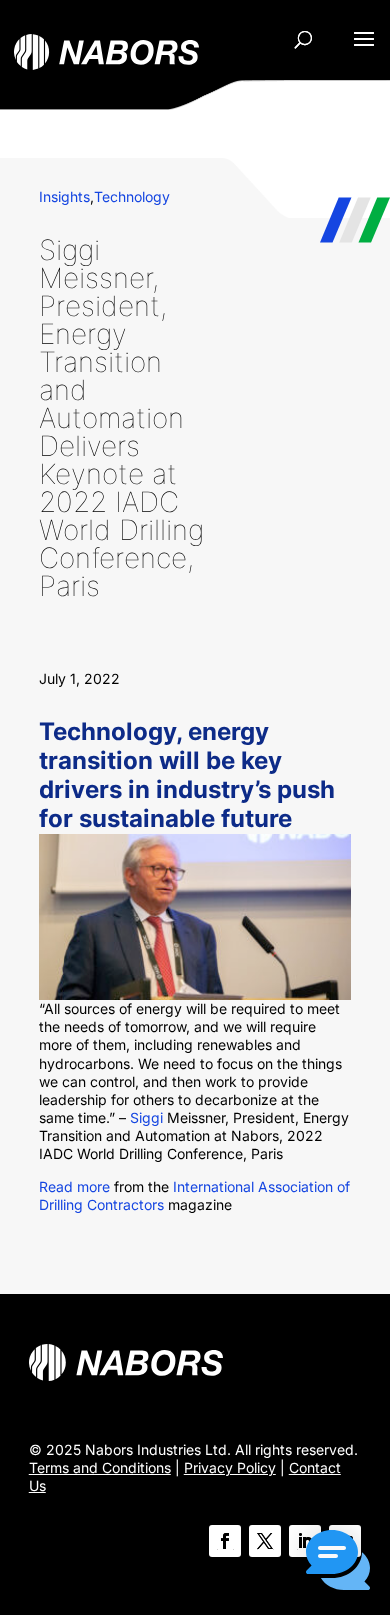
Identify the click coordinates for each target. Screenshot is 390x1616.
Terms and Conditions (100, 1467)
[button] (338, 1562)
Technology (132, 196)
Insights (64, 196)
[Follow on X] (265, 1541)
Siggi (146, 1117)
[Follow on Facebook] (225, 1541)
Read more (74, 1186)
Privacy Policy (230, 1467)
